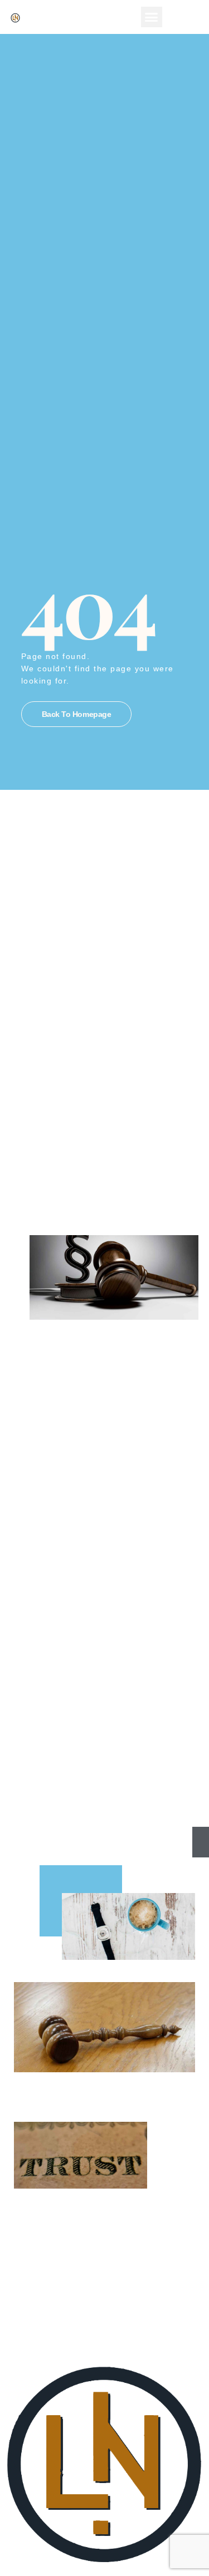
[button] (152, 17)
